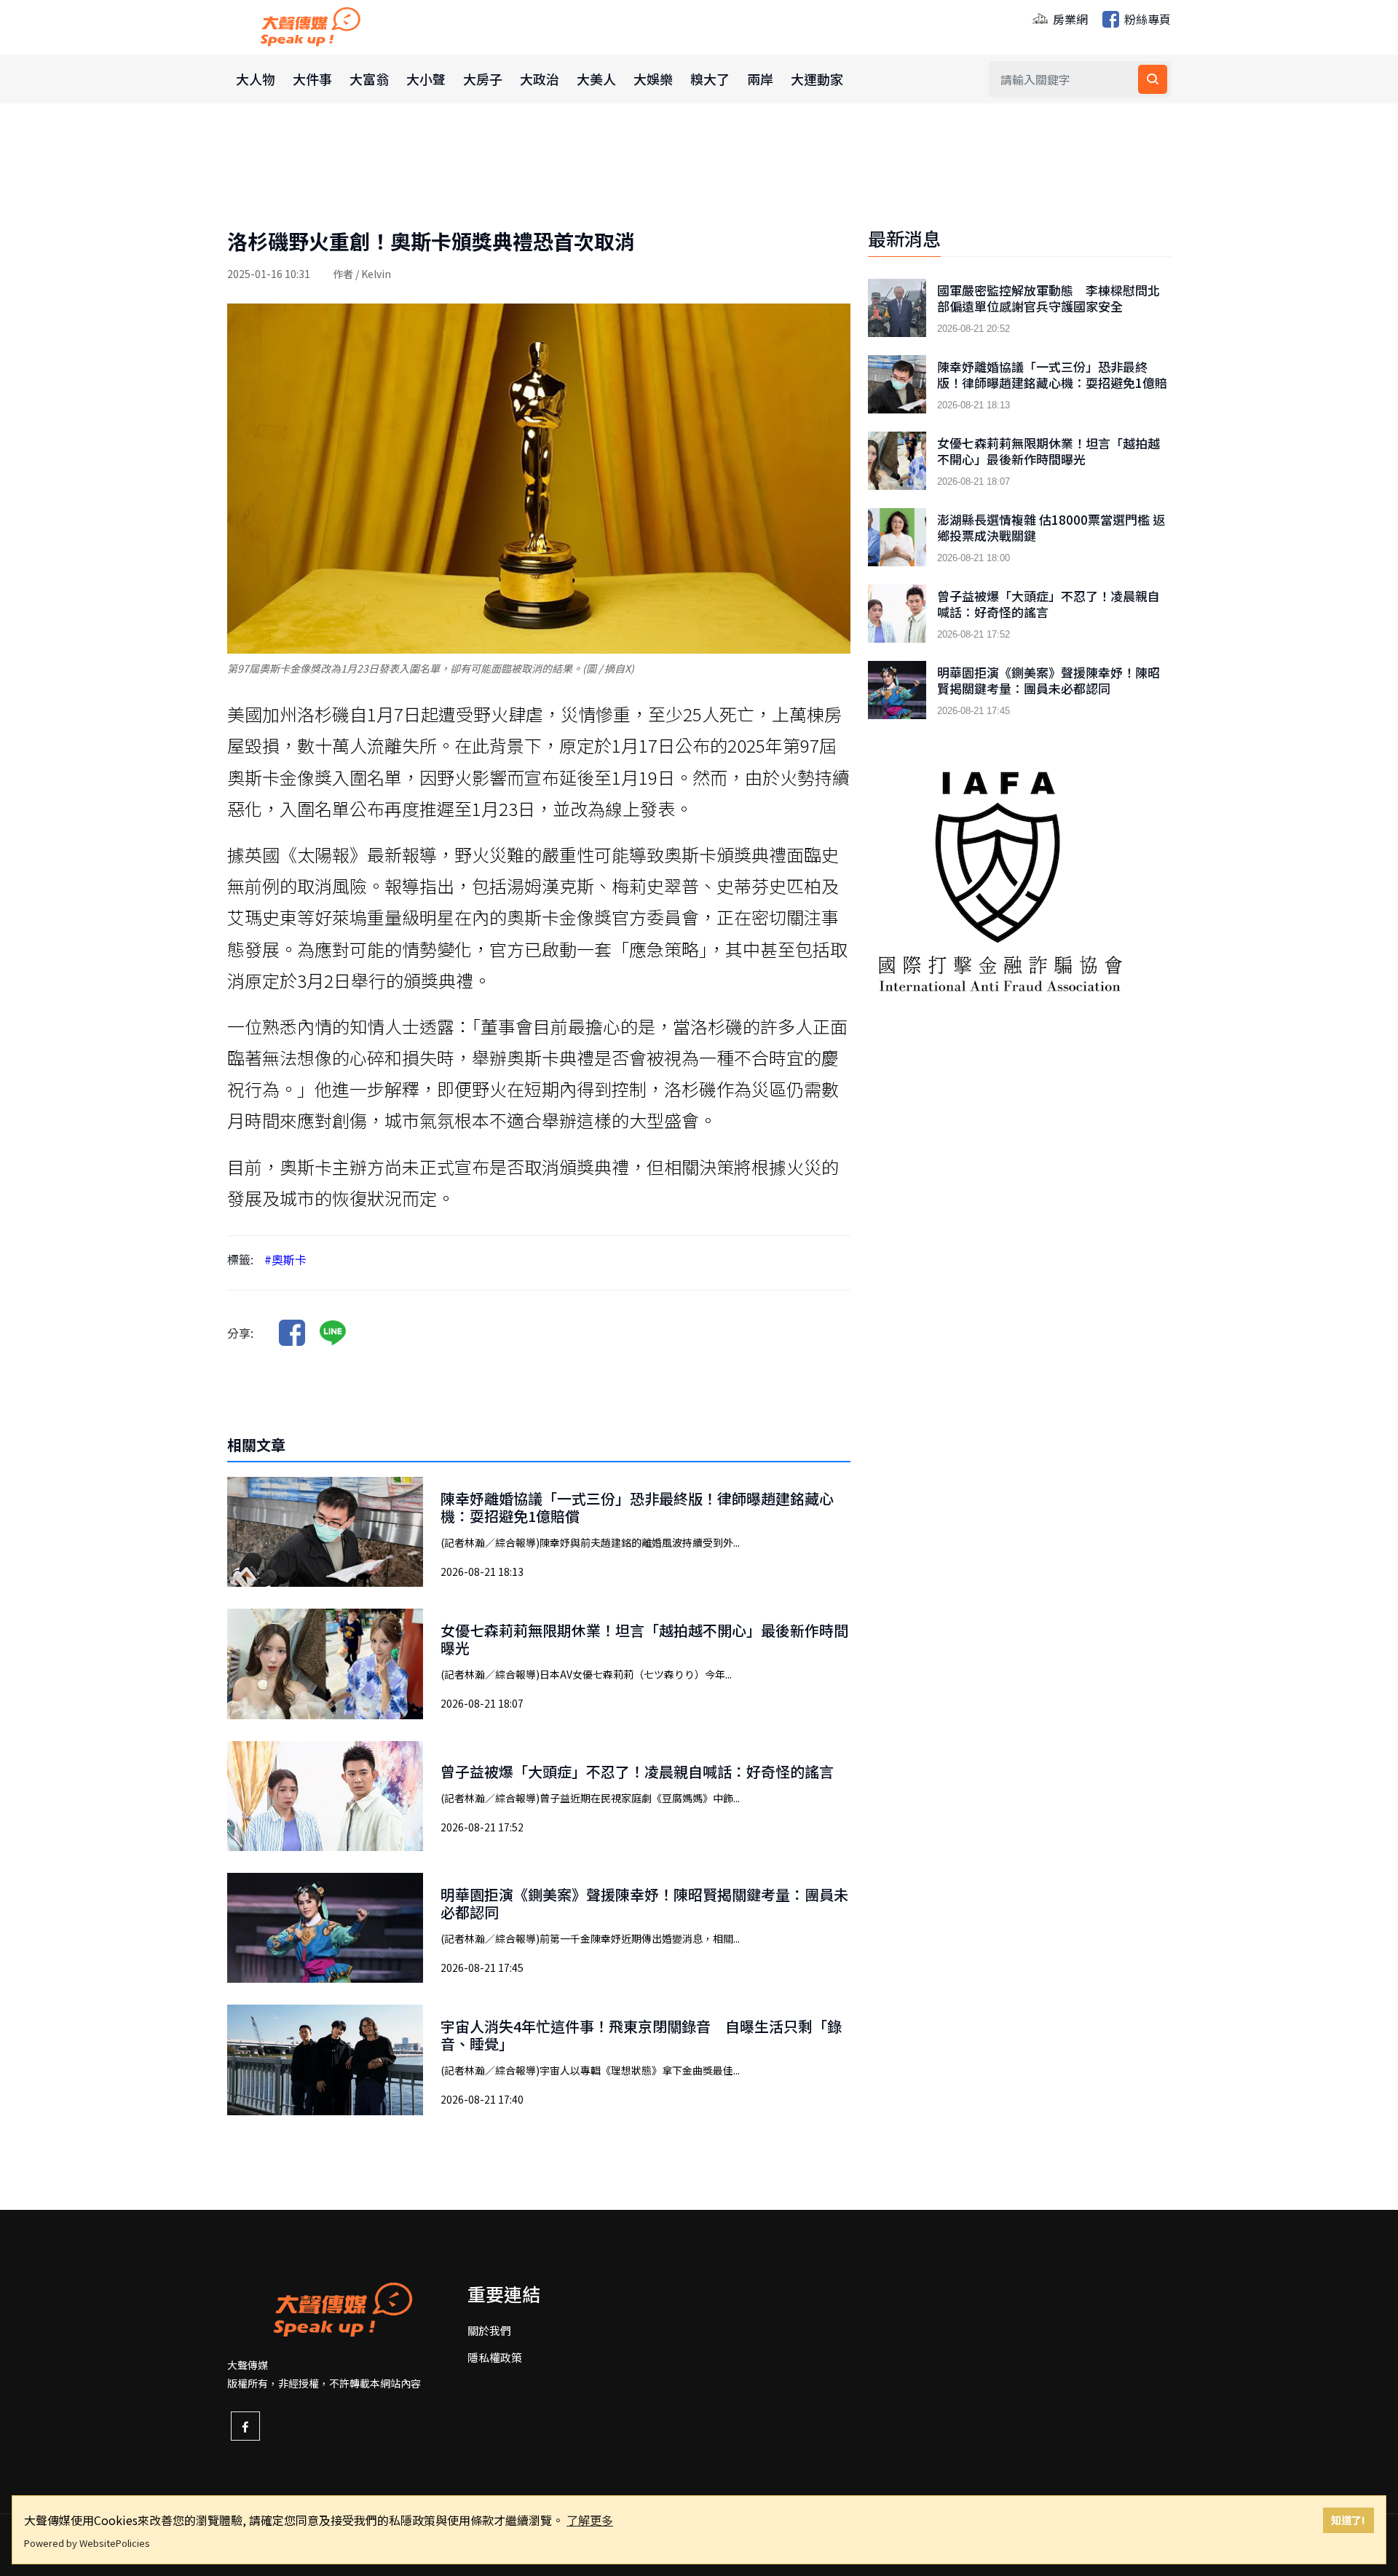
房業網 (1069, 19)
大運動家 (817, 79)
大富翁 (369, 79)
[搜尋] (1153, 79)
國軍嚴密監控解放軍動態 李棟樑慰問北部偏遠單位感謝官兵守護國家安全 (1048, 298)
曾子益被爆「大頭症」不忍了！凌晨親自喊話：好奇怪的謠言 (637, 1771)
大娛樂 (653, 79)
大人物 (256, 79)
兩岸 (760, 79)
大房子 (483, 79)
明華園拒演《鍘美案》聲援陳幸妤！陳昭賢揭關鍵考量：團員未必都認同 (644, 1903)
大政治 (540, 79)
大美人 (596, 79)
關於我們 (489, 2330)
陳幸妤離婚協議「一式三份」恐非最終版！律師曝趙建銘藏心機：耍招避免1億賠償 (637, 1507)
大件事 (312, 79)
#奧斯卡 (285, 1259)
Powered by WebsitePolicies (87, 2543)
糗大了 (710, 79)
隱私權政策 (495, 2357)
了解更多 (590, 2520)
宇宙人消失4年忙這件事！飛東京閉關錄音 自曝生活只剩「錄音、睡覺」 (641, 2035)
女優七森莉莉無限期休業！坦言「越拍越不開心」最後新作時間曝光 (644, 1639)
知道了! (1348, 2520)
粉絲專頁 (1146, 19)
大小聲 (426, 79)
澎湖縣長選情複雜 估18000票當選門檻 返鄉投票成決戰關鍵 (1051, 528)
